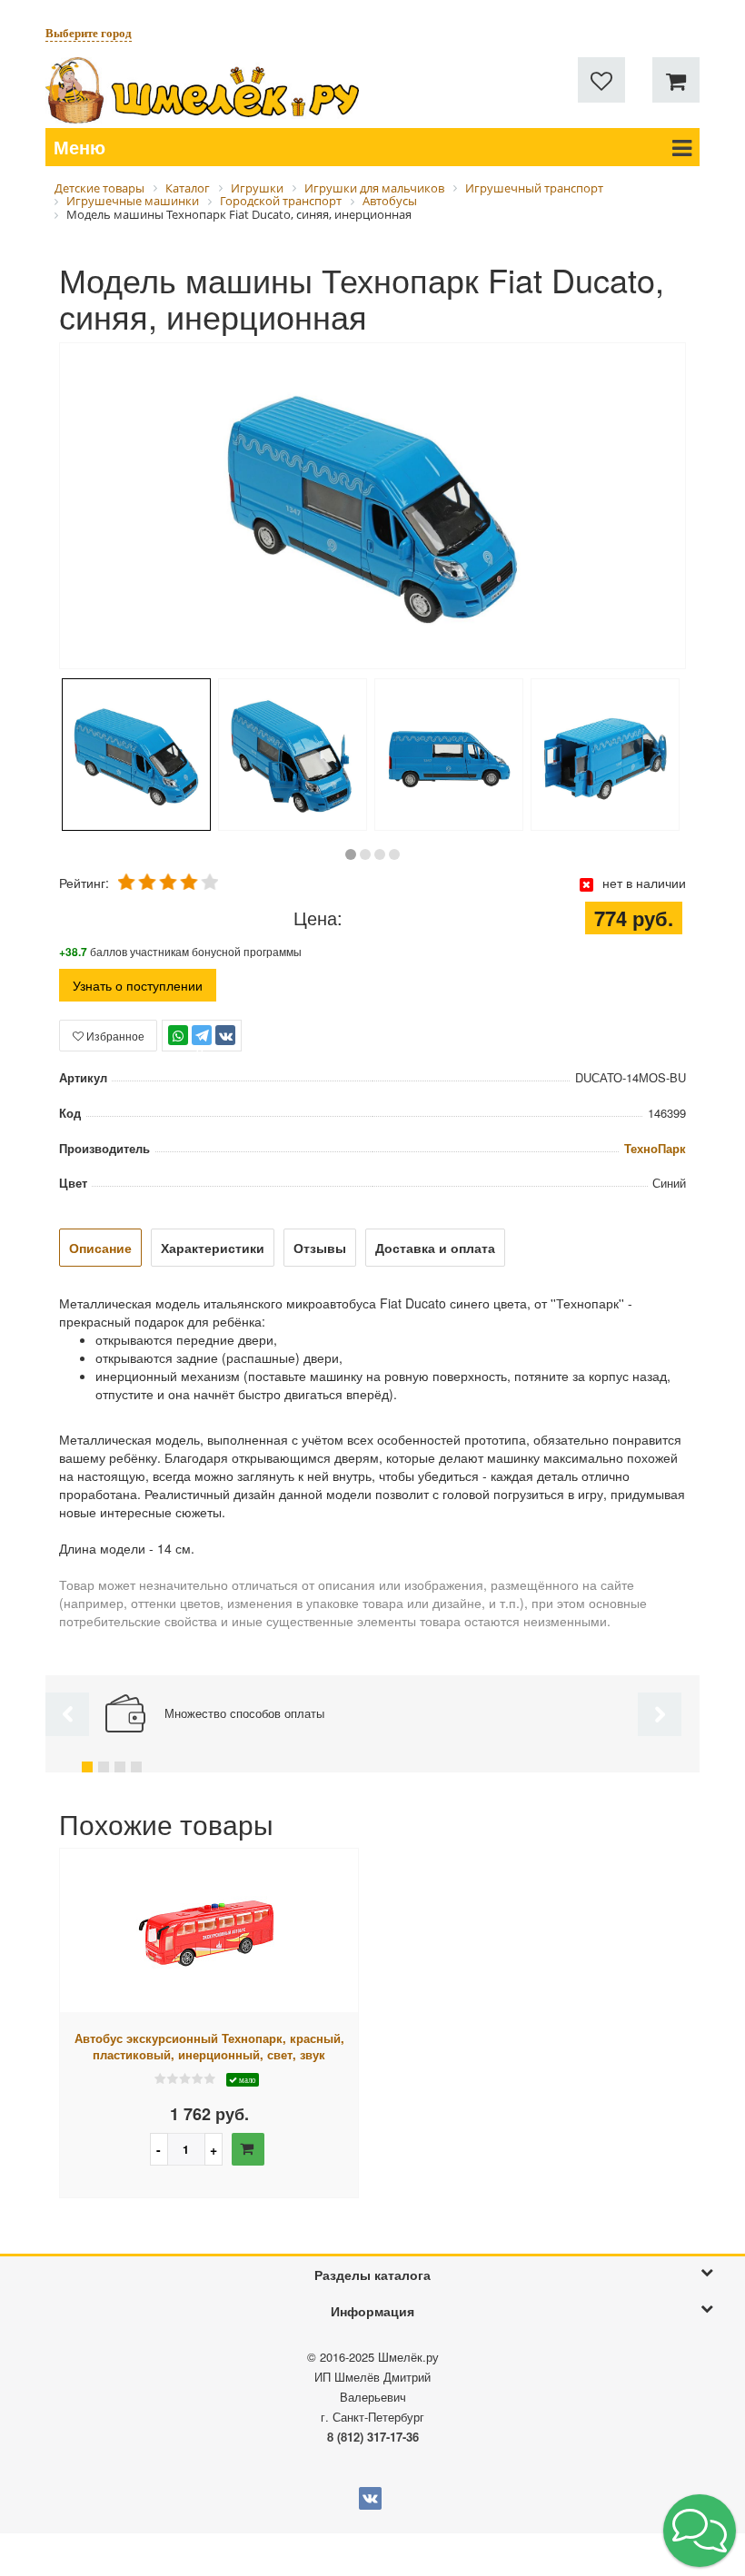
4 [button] (394, 854)
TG (202, 1044)
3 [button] (380, 854)
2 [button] (365, 854)
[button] (700, 2531)
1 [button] (351, 854)
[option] (372, 508)
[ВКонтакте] (225, 1035)
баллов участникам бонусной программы (180, 951)
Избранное (114, 1036)
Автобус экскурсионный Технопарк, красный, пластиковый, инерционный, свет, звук (209, 2047)
